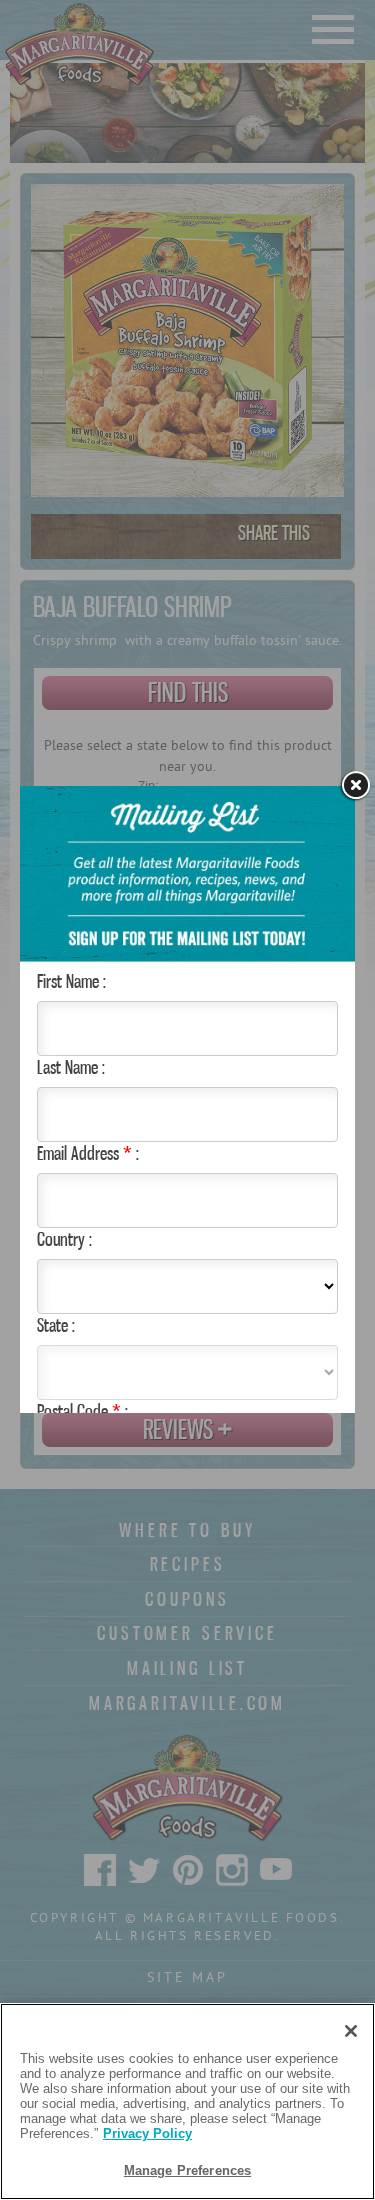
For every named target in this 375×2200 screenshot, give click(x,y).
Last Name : (71, 1067)
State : (56, 1325)
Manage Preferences (187, 2170)
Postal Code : (82, 1411)
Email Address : (88, 1153)
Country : (64, 1239)
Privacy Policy (147, 2133)
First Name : (71, 981)
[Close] (355, 786)
